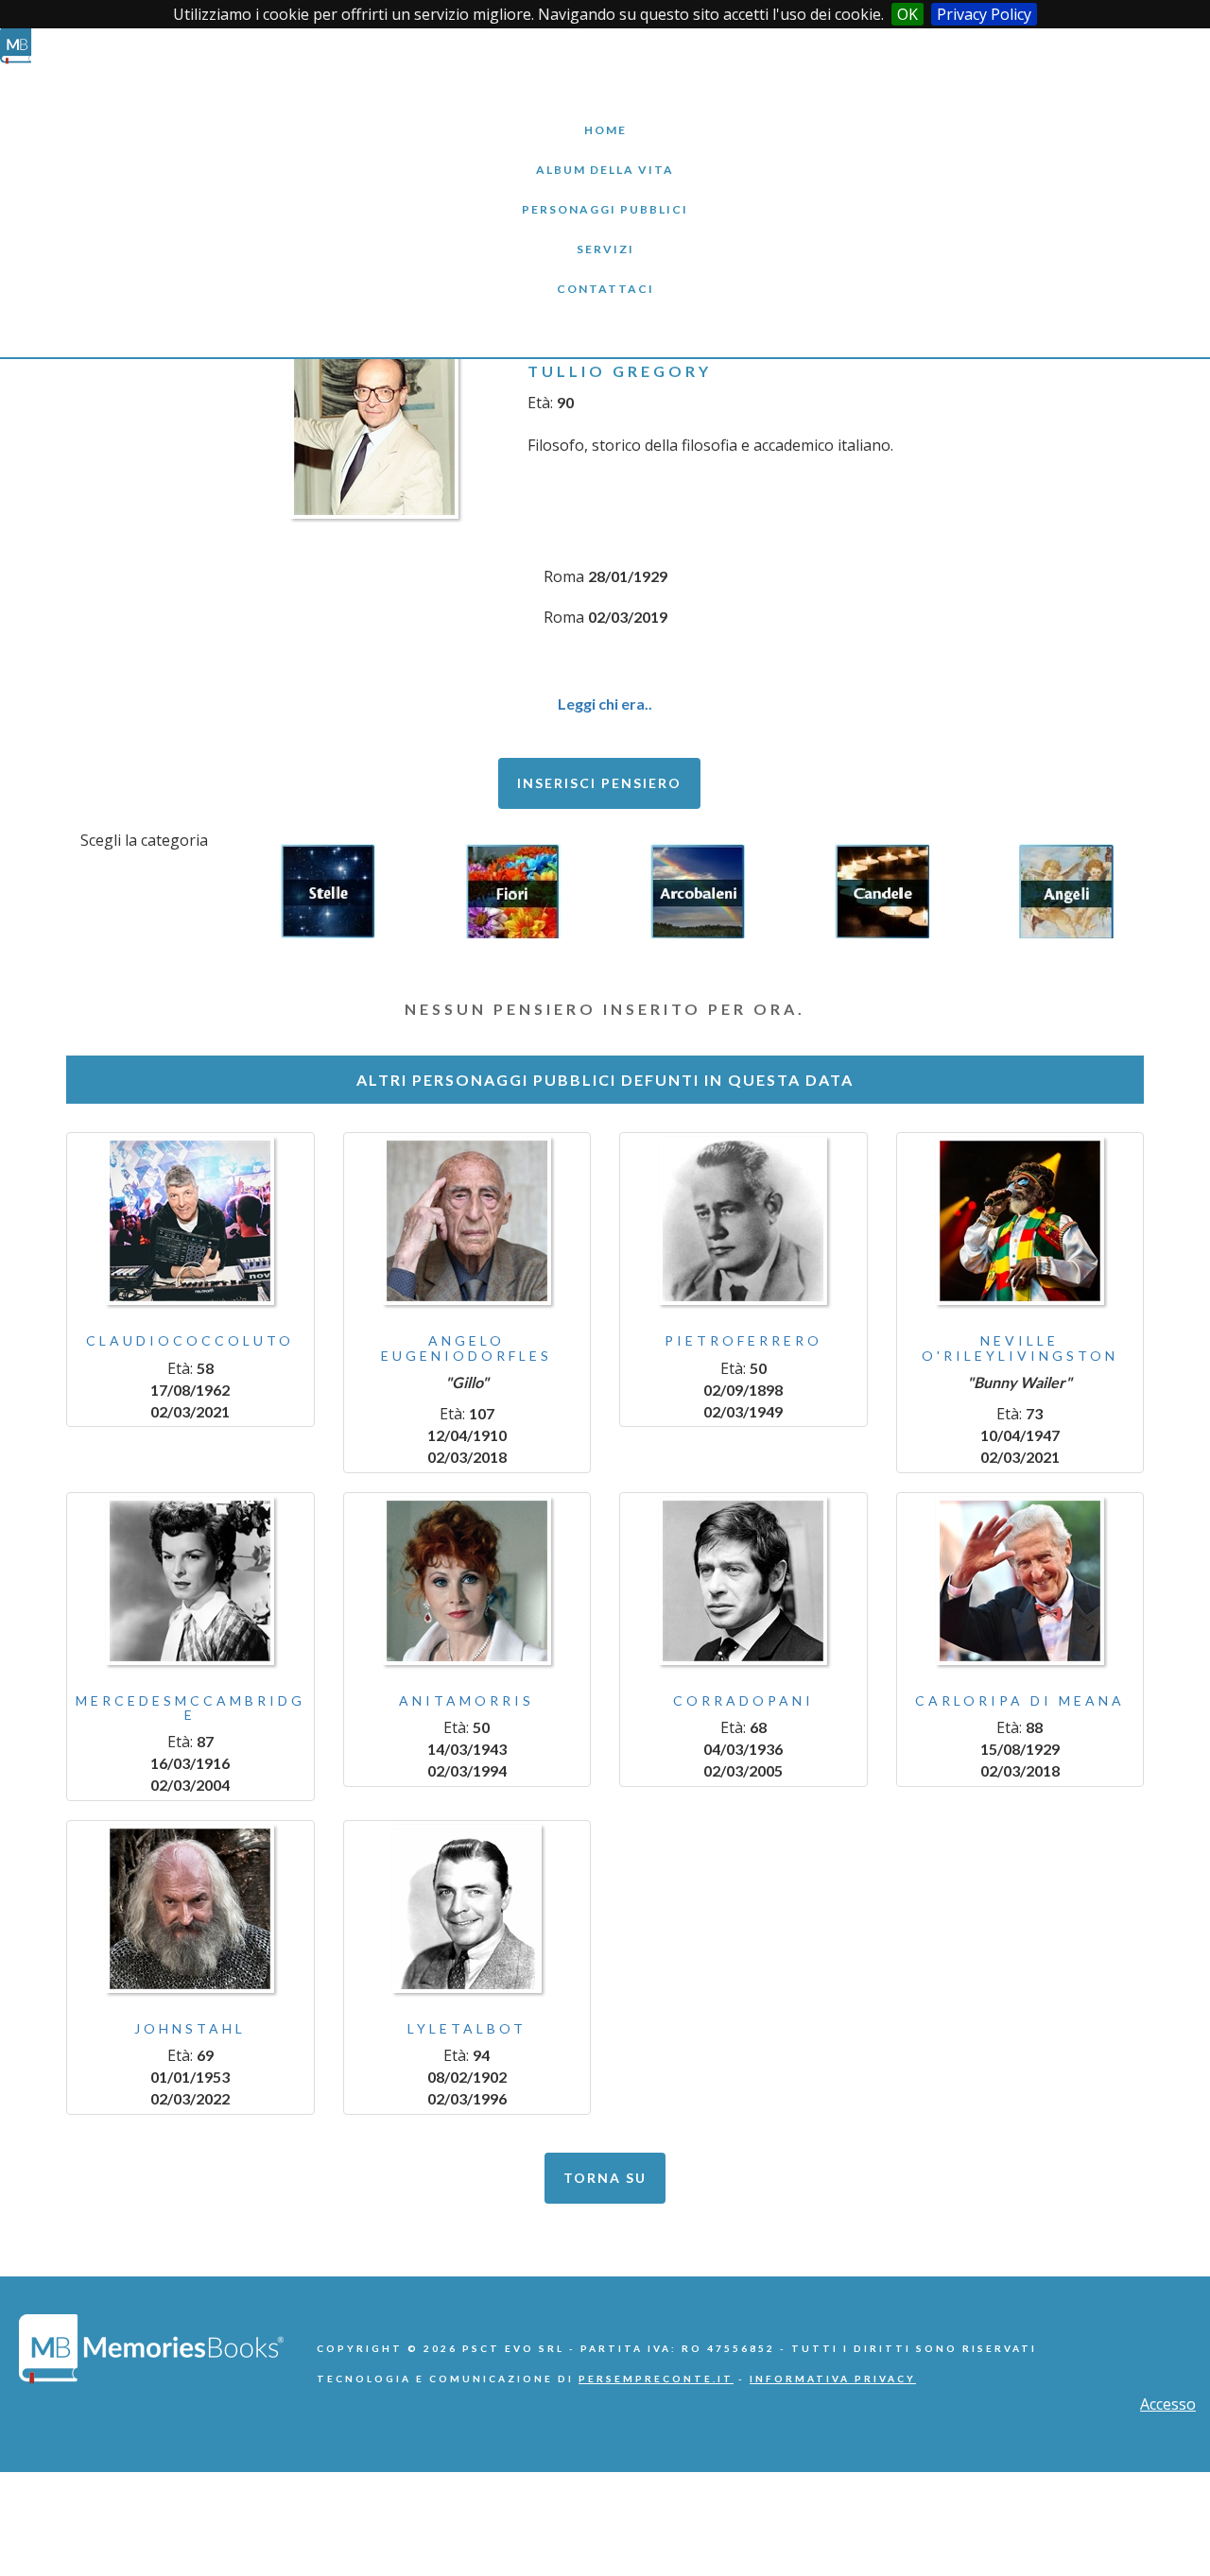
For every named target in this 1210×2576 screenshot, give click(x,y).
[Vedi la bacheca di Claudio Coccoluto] (190, 1221)
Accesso (1168, 2404)
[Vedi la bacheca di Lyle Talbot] (467, 1909)
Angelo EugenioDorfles (467, 1348)
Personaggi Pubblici (605, 195)
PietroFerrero (743, 1340)
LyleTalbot (467, 2028)
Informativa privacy (833, 2379)
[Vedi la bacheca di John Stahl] (190, 1909)
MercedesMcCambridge (190, 1708)
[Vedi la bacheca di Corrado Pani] (743, 1581)
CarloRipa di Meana (1020, 1700)
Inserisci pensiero (599, 783)
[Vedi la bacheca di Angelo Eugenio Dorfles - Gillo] (467, 1221)
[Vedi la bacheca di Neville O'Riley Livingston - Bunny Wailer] (1020, 1221)
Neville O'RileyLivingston (1020, 1348)
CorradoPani (743, 1700)
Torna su (605, 2178)
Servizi (605, 235)
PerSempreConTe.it (656, 2379)
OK (907, 14)
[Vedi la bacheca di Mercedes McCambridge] (190, 1581)
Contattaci (605, 275)
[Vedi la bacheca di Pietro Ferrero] (743, 1221)
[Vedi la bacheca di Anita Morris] (467, 1581)
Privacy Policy (984, 14)
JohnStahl (190, 2028)
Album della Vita (605, 155)
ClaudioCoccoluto (190, 1340)
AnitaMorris (467, 1700)
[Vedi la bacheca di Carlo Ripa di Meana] (1020, 1581)
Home (605, 116)
